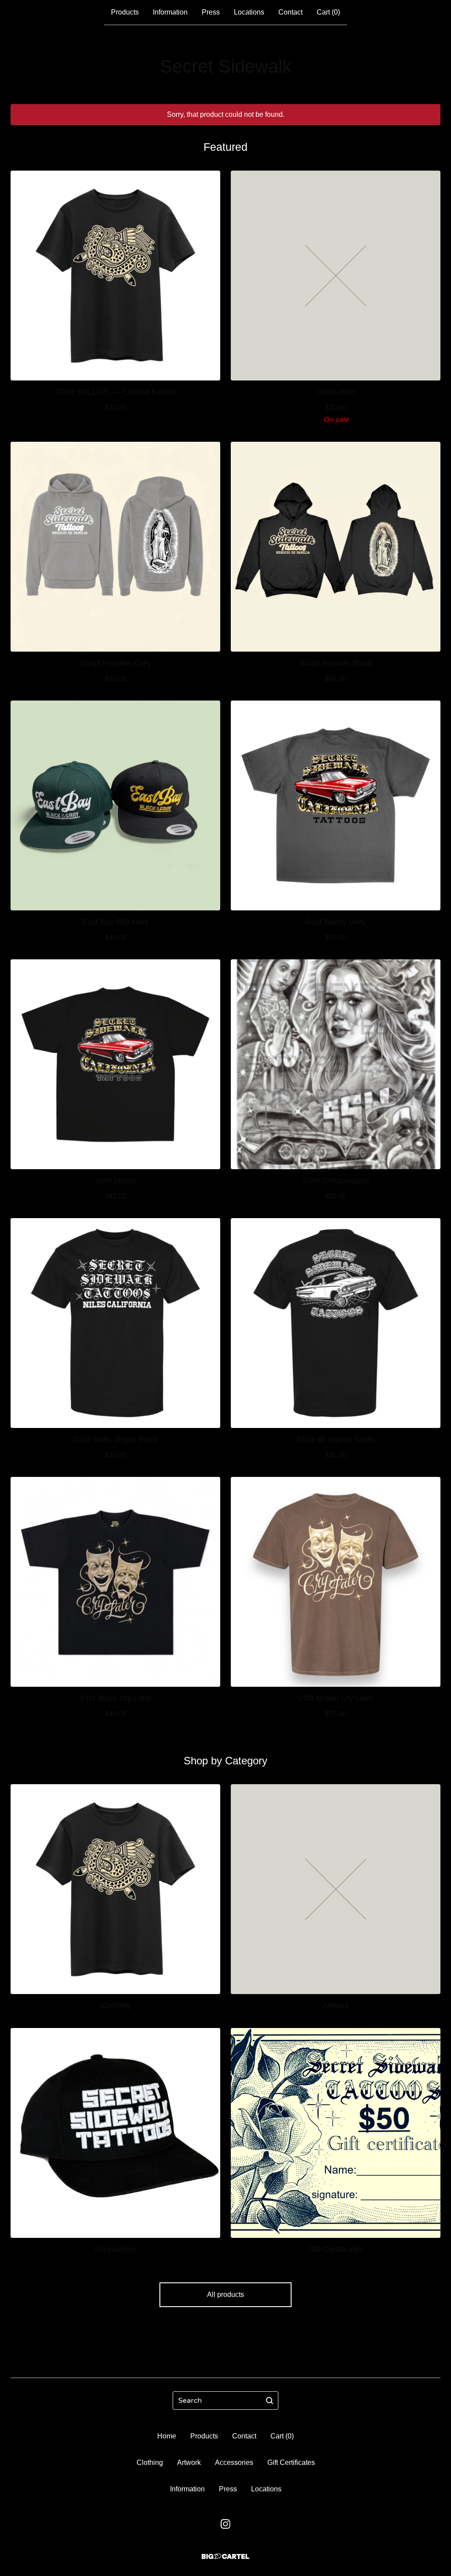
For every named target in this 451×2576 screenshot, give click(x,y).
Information (170, 12)
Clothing (150, 2462)
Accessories (234, 2462)
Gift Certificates (291, 2462)
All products (225, 2295)
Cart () (328, 12)
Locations (249, 12)
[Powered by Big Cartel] (225, 2556)
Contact (290, 12)
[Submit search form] (270, 2401)
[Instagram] (225, 2524)
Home (167, 2436)
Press (211, 12)
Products (125, 12)
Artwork (189, 2462)
